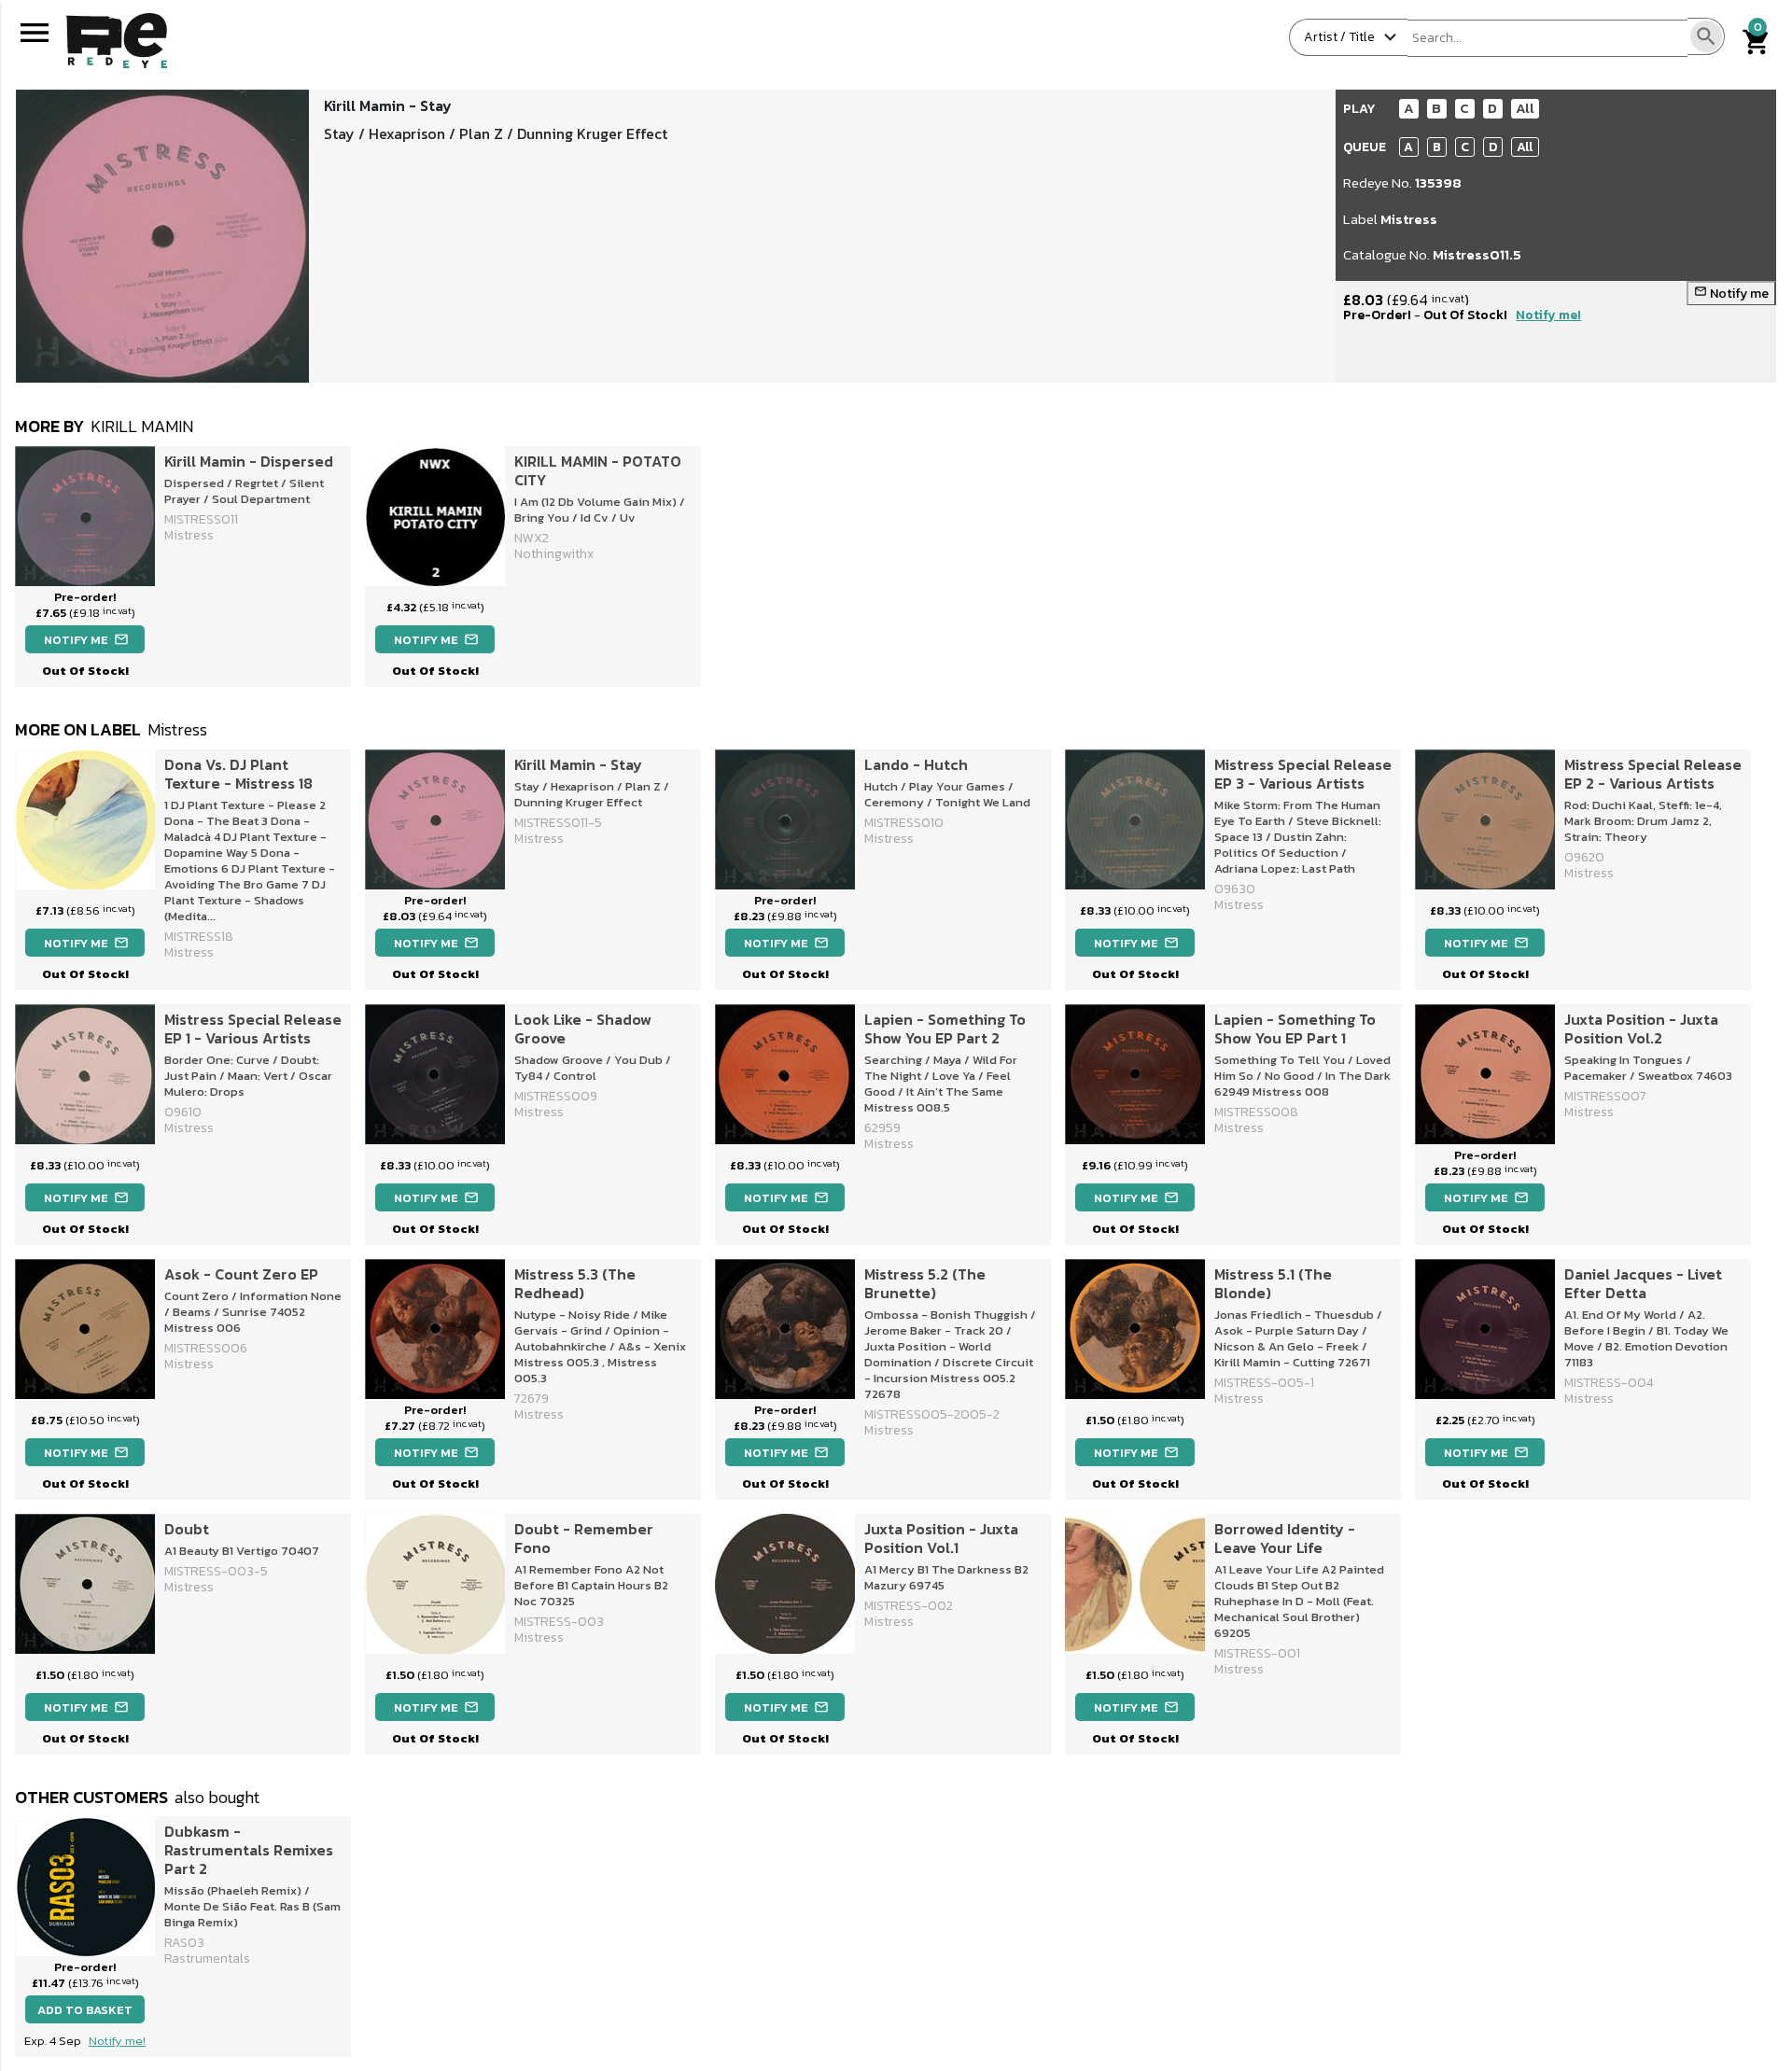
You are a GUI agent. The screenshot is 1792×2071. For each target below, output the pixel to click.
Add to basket (85, 2010)
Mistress (1409, 219)
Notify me (1731, 294)
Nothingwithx (554, 554)
